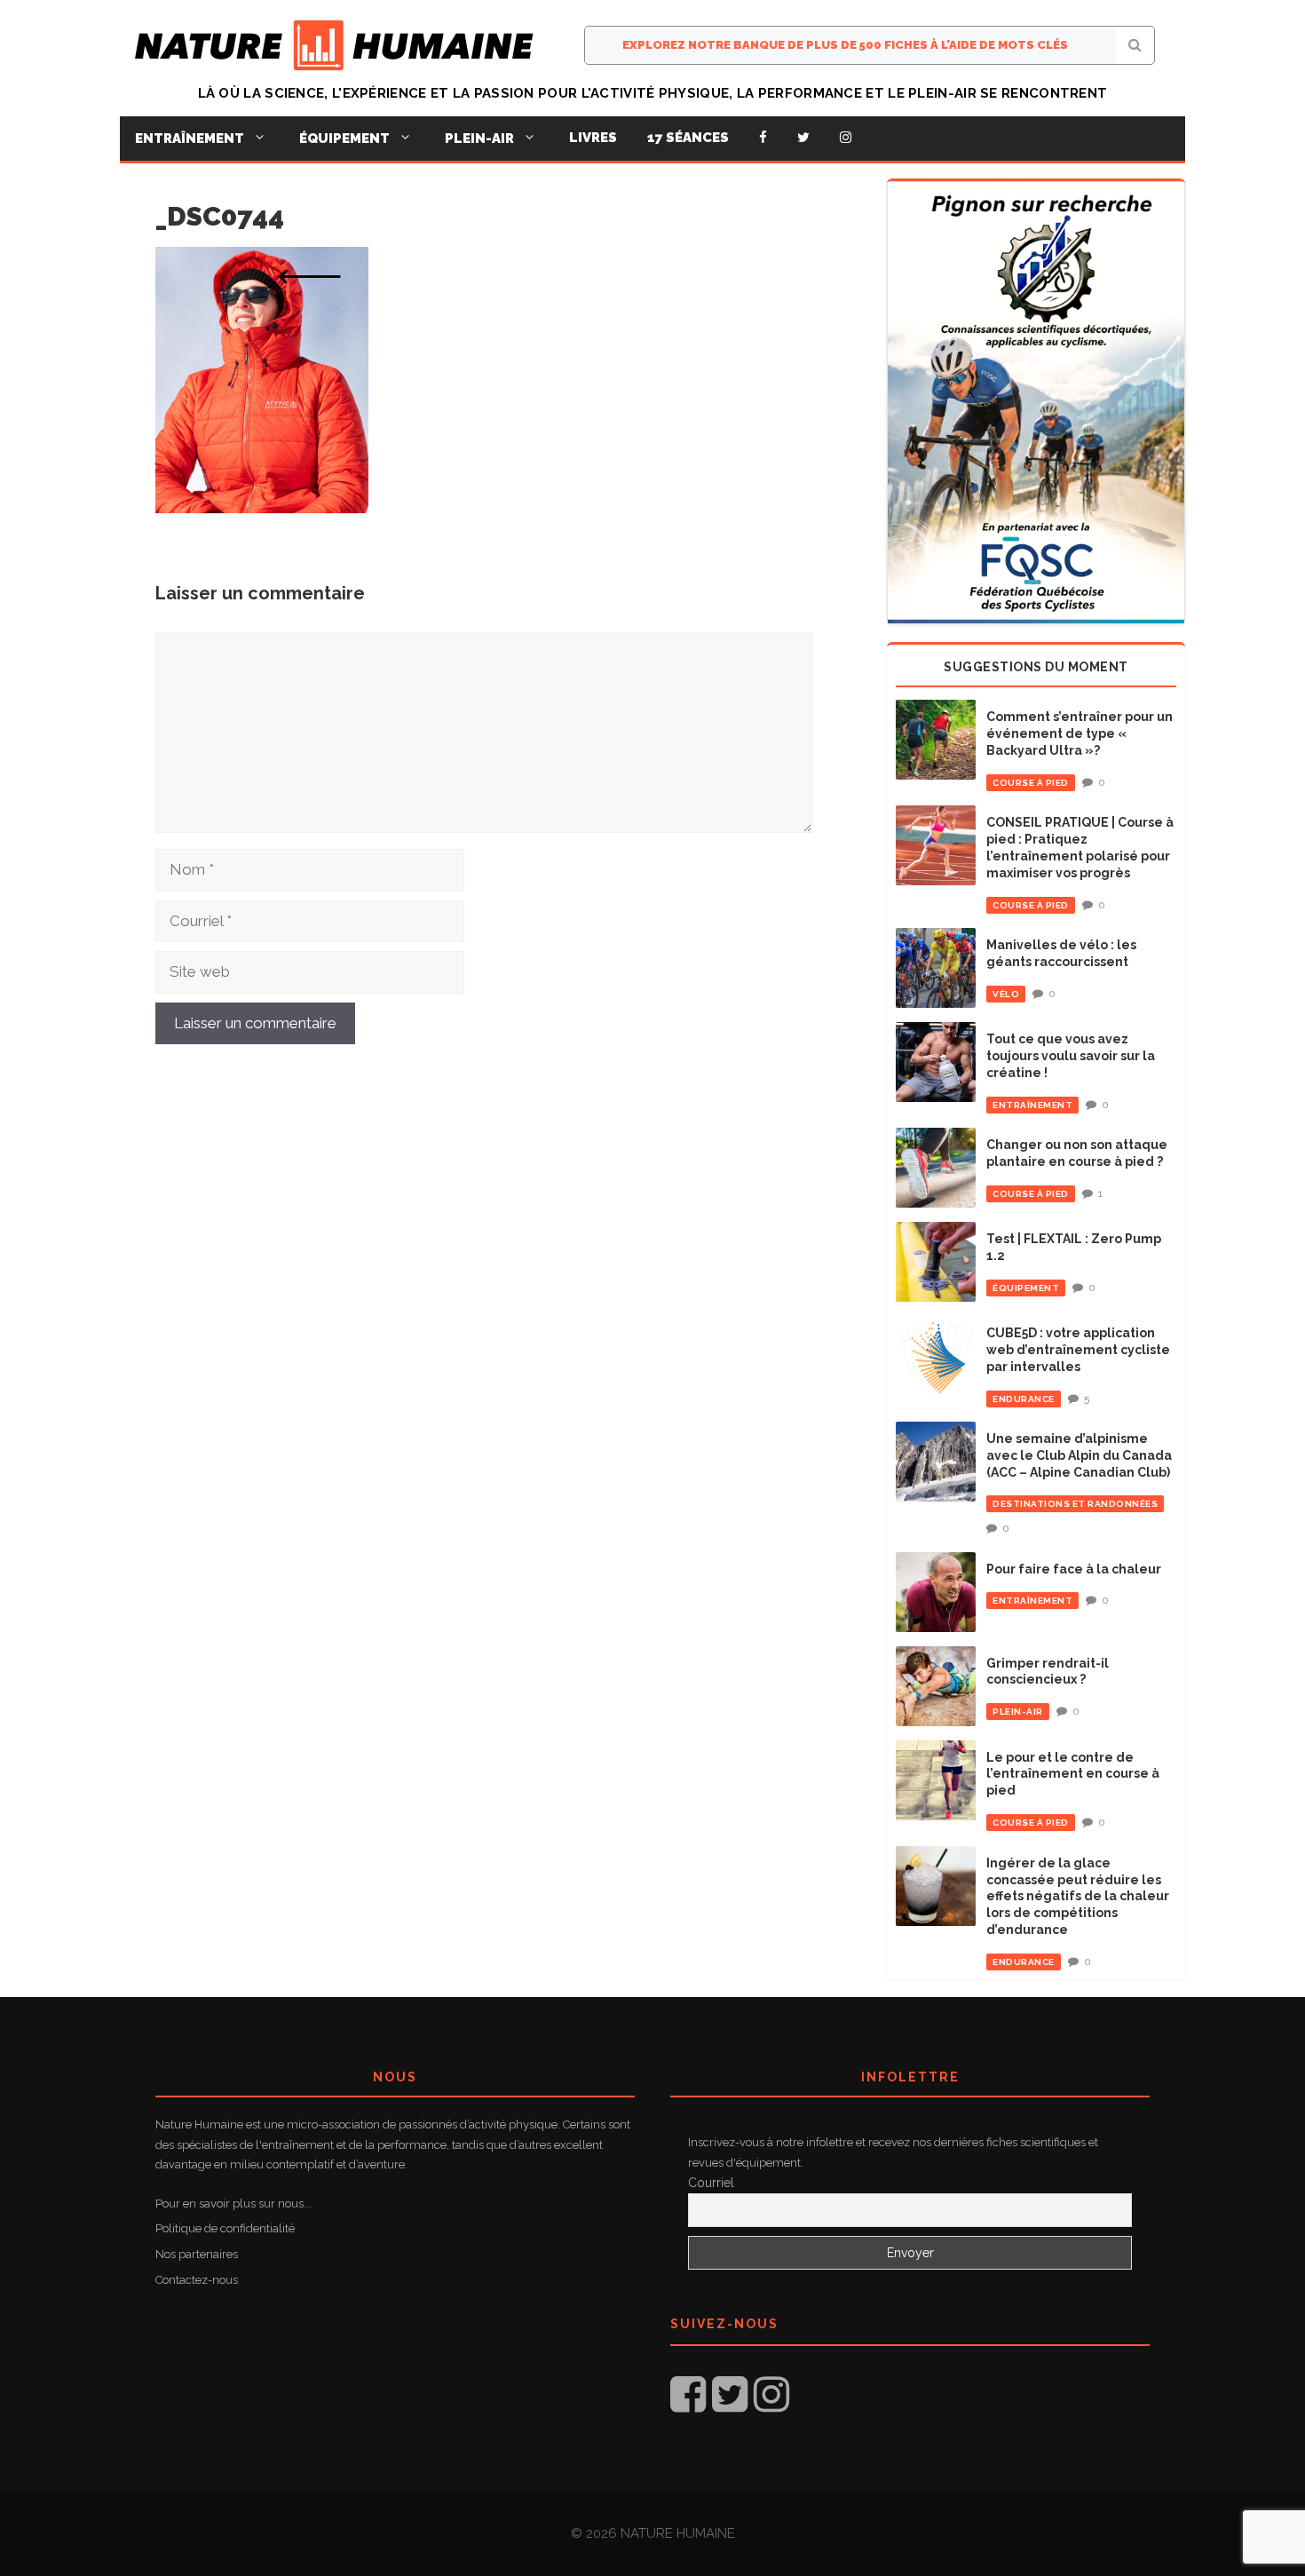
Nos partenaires (197, 2254)
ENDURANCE (1024, 1399)
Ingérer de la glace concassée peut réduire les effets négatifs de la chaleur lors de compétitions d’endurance (1078, 1897)
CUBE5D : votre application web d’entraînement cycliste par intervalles (1078, 1350)
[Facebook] (763, 138)
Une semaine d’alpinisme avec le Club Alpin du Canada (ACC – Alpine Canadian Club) (1079, 1455)
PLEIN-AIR (1018, 1712)
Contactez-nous (197, 2280)
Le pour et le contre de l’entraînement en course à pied (1073, 1774)
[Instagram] (846, 138)
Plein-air (479, 139)
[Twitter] (803, 138)
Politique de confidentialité (225, 2228)
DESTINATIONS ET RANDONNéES (1075, 1504)
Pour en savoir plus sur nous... (233, 2203)
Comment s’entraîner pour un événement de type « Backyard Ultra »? (1080, 733)
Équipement (344, 139)
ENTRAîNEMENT (1032, 1105)
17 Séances (688, 138)
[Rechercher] (1135, 45)
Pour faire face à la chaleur (1074, 1569)
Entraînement (190, 139)
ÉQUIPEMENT (1026, 1288)
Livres (593, 138)
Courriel (711, 2183)
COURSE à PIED (1031, 783)
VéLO (1006, 994)
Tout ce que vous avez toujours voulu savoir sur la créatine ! (1071, 1056)
